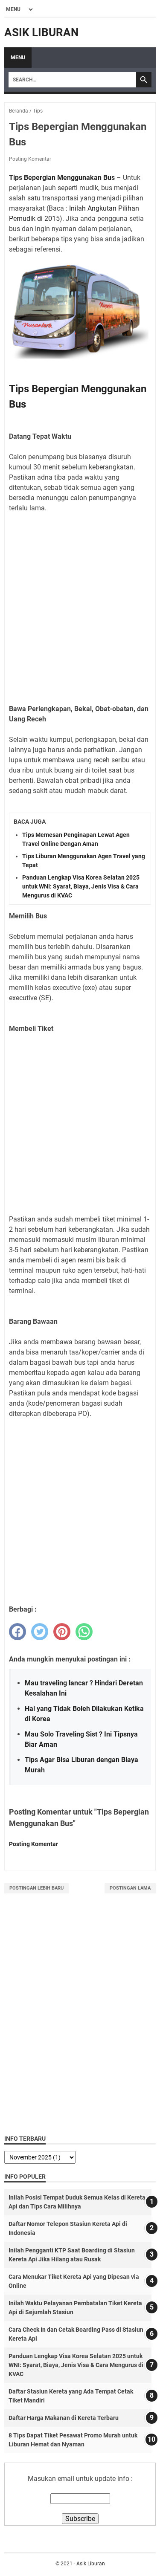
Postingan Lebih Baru (36, 1888)
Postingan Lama (130, 1888)
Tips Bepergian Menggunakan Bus (62, 178)
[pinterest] (62, 1632)
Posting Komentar (30, 159)
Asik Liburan (41, 32)
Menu (18, 58)
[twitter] (40, 1632)
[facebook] (17, 1632)
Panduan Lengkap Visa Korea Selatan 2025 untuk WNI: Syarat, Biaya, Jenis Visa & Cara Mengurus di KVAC (81, 886)
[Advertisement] (80, 603)
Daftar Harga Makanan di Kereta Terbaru (64, 2418)
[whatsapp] (84, 1632)
